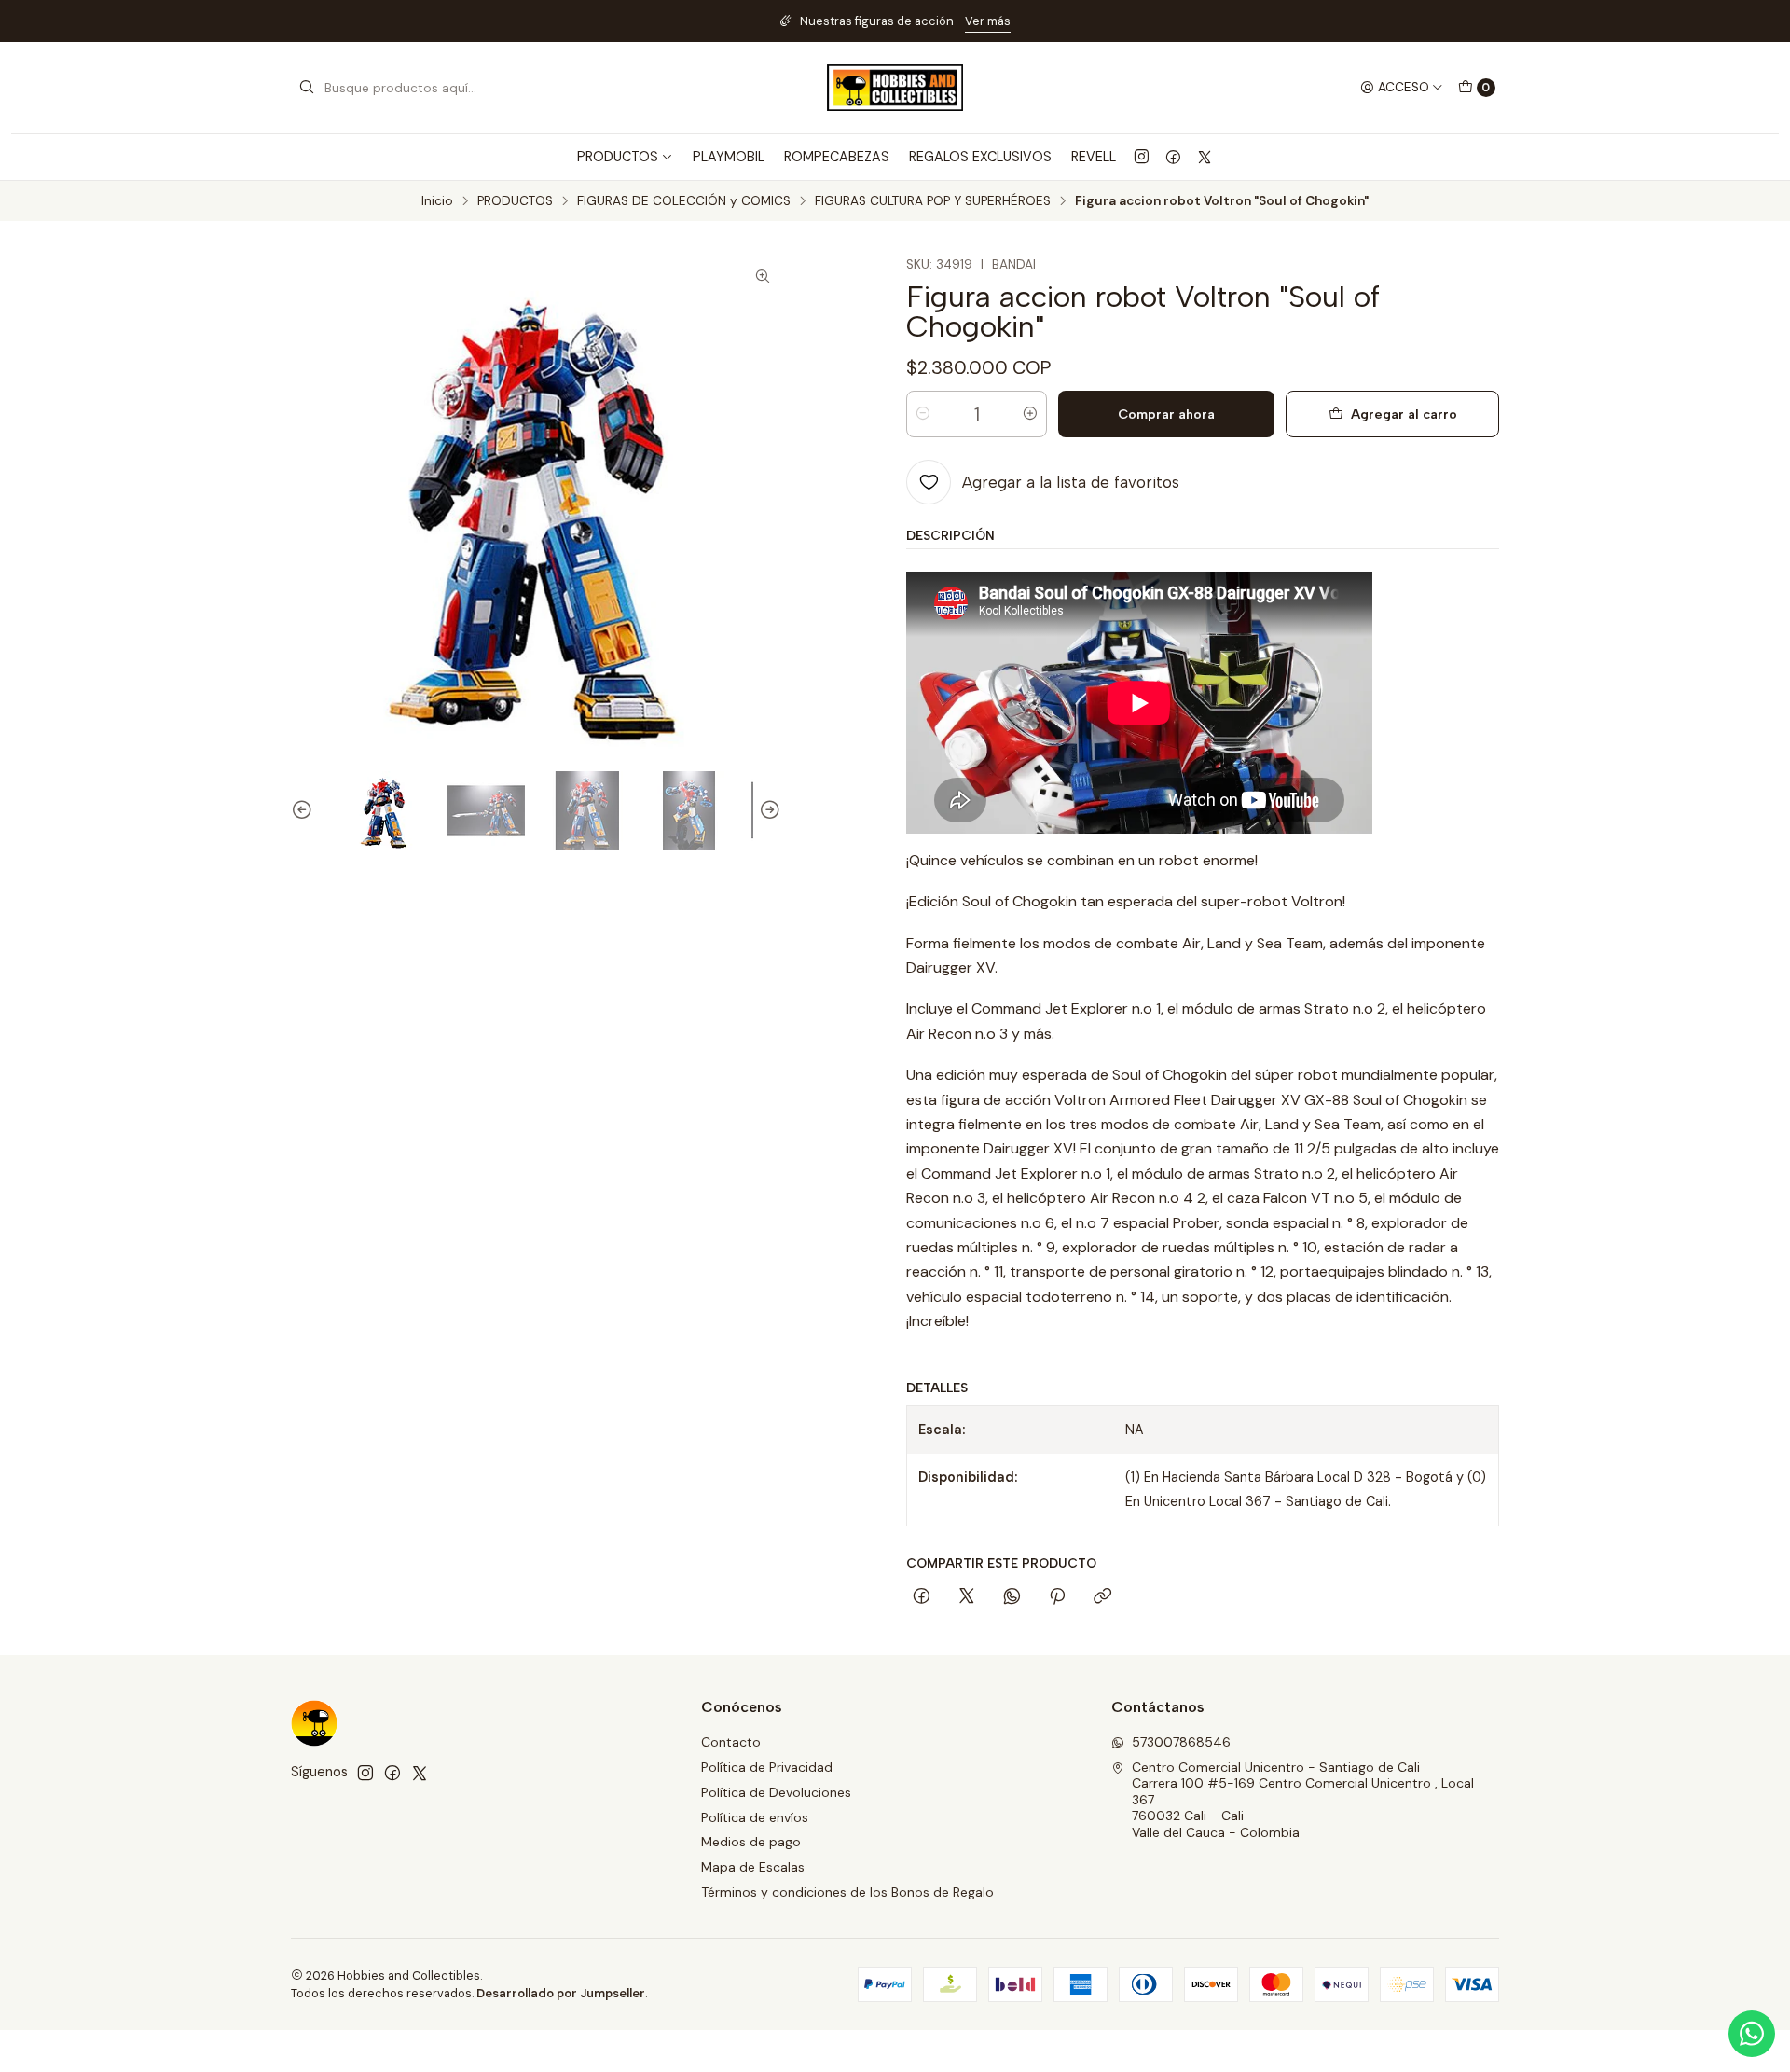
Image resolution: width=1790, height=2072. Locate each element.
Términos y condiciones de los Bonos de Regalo (847, 1892)
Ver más (1033, 21)
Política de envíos (755, 1817)
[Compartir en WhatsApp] (1012, 1597)
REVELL (1094, 157)
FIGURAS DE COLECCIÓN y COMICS (684, 201)
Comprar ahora (1166, 414)
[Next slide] (767, 810)
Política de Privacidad (767, 1767)
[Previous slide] (305, 810)
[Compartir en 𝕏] (967, 1597)
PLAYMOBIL (729, 157)
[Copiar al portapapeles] (1102, 1597)
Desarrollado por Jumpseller (561, 1993)
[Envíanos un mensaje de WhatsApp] (1752, 2034)
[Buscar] (307, 88)
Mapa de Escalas (753, 1867)
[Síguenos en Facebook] (1173, 157)
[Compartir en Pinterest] (1057, 1597)
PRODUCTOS (515, 201)
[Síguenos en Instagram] (1142, 157)
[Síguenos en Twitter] (1205, 157)
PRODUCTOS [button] (618, 157)
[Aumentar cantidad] (1030, 414)
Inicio (437, 201)
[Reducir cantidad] (923, 414)
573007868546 (1181, 1742)
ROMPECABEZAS (837, 157)
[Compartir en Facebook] (922, 1597)
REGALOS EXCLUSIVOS (980, 157)
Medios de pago (751, 1842)
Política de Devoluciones (776, 1792)
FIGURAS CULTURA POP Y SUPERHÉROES (933, 201)
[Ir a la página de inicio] (895, 88)
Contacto (731, 1742)
